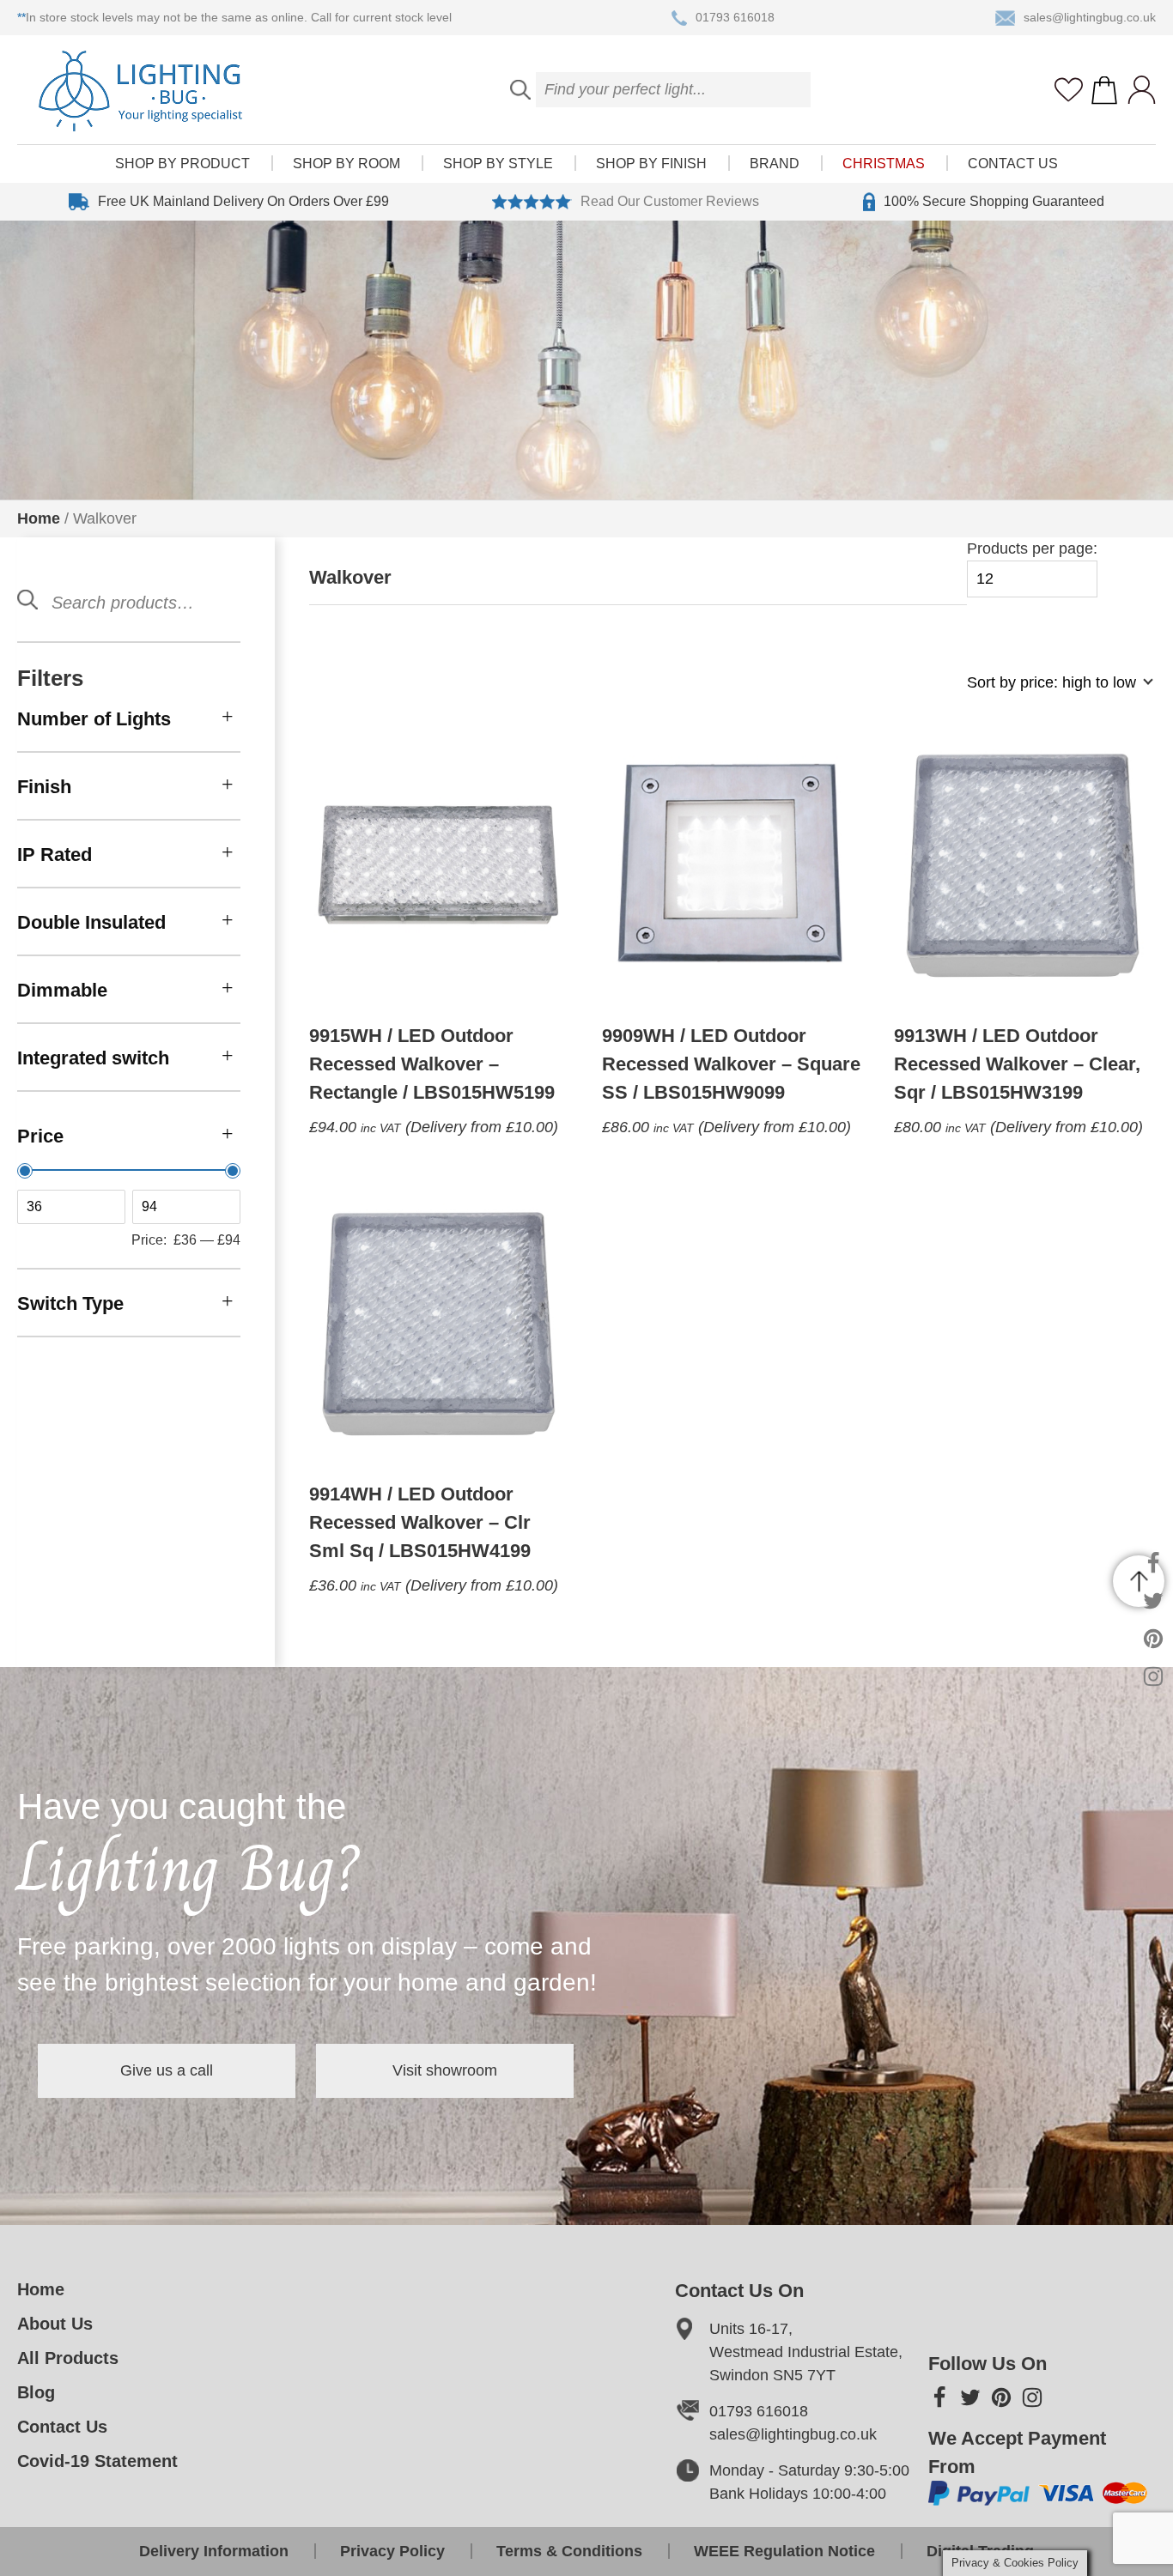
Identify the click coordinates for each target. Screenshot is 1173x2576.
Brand (775, 164)
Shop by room (346, 164)
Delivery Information (214, 2551)
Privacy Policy (392, 2551)
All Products (68, 2358)
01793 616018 (735, 17)
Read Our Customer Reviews (670, 201)
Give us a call (167, 2070)
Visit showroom (445, 2070)
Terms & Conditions (569, 2551)
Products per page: (1032, 549)
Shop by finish (651, 164)
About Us (55, 2324)
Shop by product (182, 164)
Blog (36, 2392)
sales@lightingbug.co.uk (1090, 17)
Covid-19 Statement (97, 2461)
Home (39, 518)
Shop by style (498, 164)
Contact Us (1013, 164)
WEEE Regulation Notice (784, 2551)
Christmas (884, 164)
